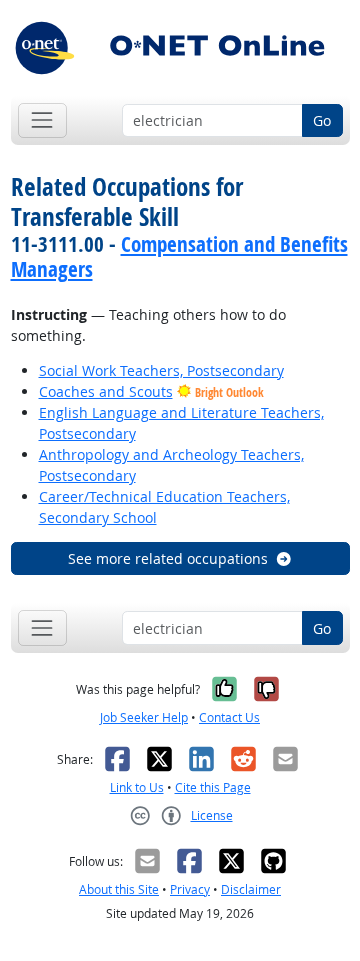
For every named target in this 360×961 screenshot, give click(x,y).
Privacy (190, 889)
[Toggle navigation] (42, 120)
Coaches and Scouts (106, 391)
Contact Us (229, 717)
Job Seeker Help (144, 717)
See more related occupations (168, 558)
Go (322, 120)
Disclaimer (251, 889)
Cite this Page (213, 787)
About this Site (119, 889)
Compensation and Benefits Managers (179, 256)
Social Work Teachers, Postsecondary (161, 370)
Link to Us (137, 787)
